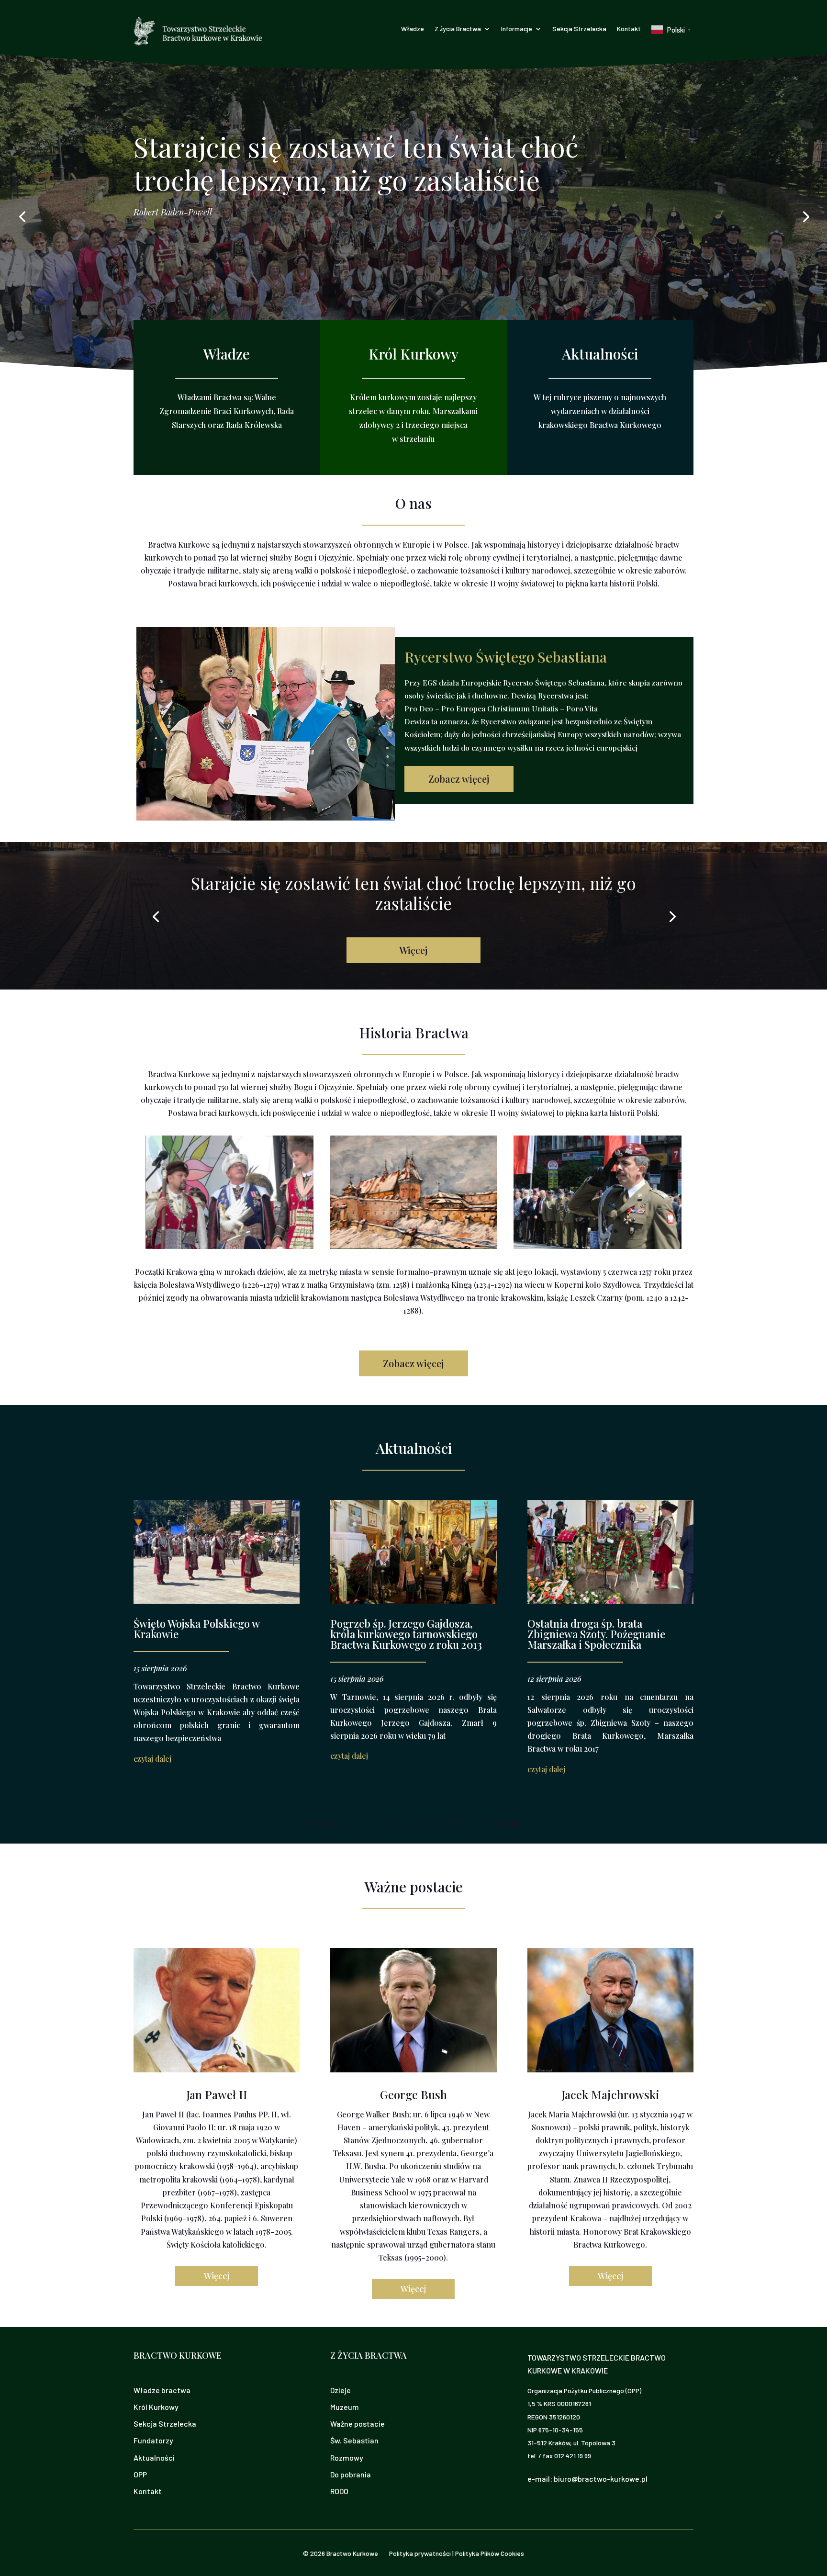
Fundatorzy (153, 2440)
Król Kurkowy (156, 2407)
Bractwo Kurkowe (352, 2553)
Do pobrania (351, 2474)
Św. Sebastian (354, 2440)
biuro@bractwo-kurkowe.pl (601, 2479)
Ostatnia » (506, 1823)
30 (454, 1823)
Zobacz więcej (459, 779)
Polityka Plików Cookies (490, 2553)
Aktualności (154, 2458)
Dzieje (341, 2390)
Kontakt (629, 29)
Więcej (413, 950)
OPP (140, 2474)
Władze (413, 29)
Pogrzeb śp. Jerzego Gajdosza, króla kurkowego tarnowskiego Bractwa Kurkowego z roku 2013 (406, 1634)
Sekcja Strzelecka (579, 29)
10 (425, 1823)
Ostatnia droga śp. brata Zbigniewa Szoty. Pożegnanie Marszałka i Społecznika (596, 1634)
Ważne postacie (358, 2424)
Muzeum (345, 2407)
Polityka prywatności (420, 2553)
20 (439, 1823)
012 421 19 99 (573, 2456)
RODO (339, 2491)
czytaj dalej (152, 1759)
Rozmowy (347, 2458)
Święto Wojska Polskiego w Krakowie (196, 1629)
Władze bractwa (162, 2390)
